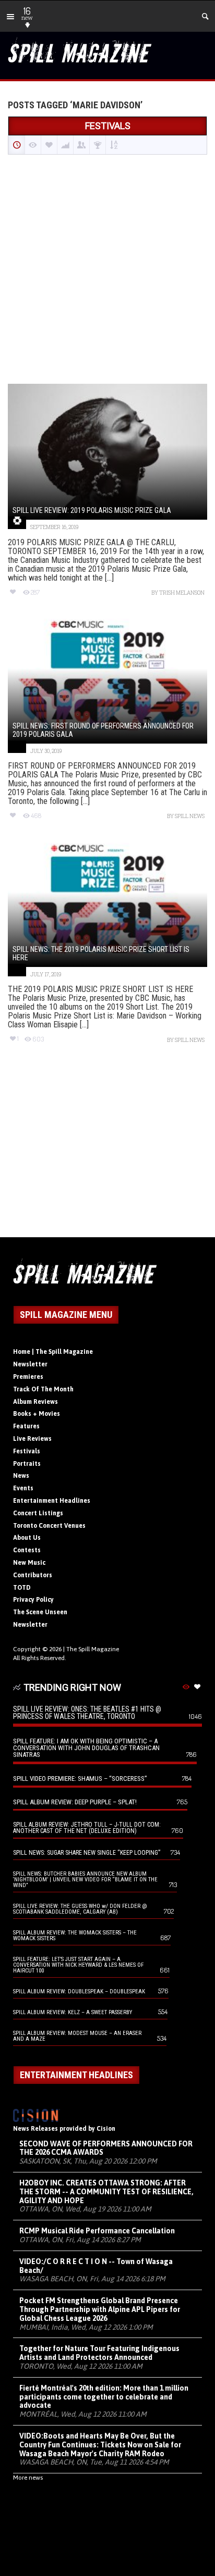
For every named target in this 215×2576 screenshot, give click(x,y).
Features (26, 1426)
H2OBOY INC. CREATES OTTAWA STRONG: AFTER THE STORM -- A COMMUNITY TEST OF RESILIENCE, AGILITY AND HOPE (106, 2192)
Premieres (28, 1377)
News (21, 1476)
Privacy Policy (33, 1600)
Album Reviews (35, 1402)
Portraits (27, 1464)
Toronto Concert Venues (49, 1526)
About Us (27, 1538)
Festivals (27, 1451)
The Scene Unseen (40, 1612)
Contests (27, 1550)
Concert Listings (38, 1513)
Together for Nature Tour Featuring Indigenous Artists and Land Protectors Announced (99, 2353)
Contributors (33, 1575)
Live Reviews (32, 1439)
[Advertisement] (107, 270)
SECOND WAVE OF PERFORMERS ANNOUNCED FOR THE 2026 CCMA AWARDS (106, 2148)
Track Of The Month (43, 1389)
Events (23, 1488)
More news (28, 2478)
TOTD (22, 1588)
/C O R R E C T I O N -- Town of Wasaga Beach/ (96, 2266)
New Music (29, 1563)
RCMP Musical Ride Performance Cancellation (97, 2231)
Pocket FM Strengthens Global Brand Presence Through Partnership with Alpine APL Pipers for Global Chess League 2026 (100, 2309)
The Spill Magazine (93, 1649)
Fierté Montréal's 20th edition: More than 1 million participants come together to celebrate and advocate (104, 2397)
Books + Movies (37, 1414)
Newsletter (30, 1364)
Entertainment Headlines (52, 1501)
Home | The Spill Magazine (53, 1352)
